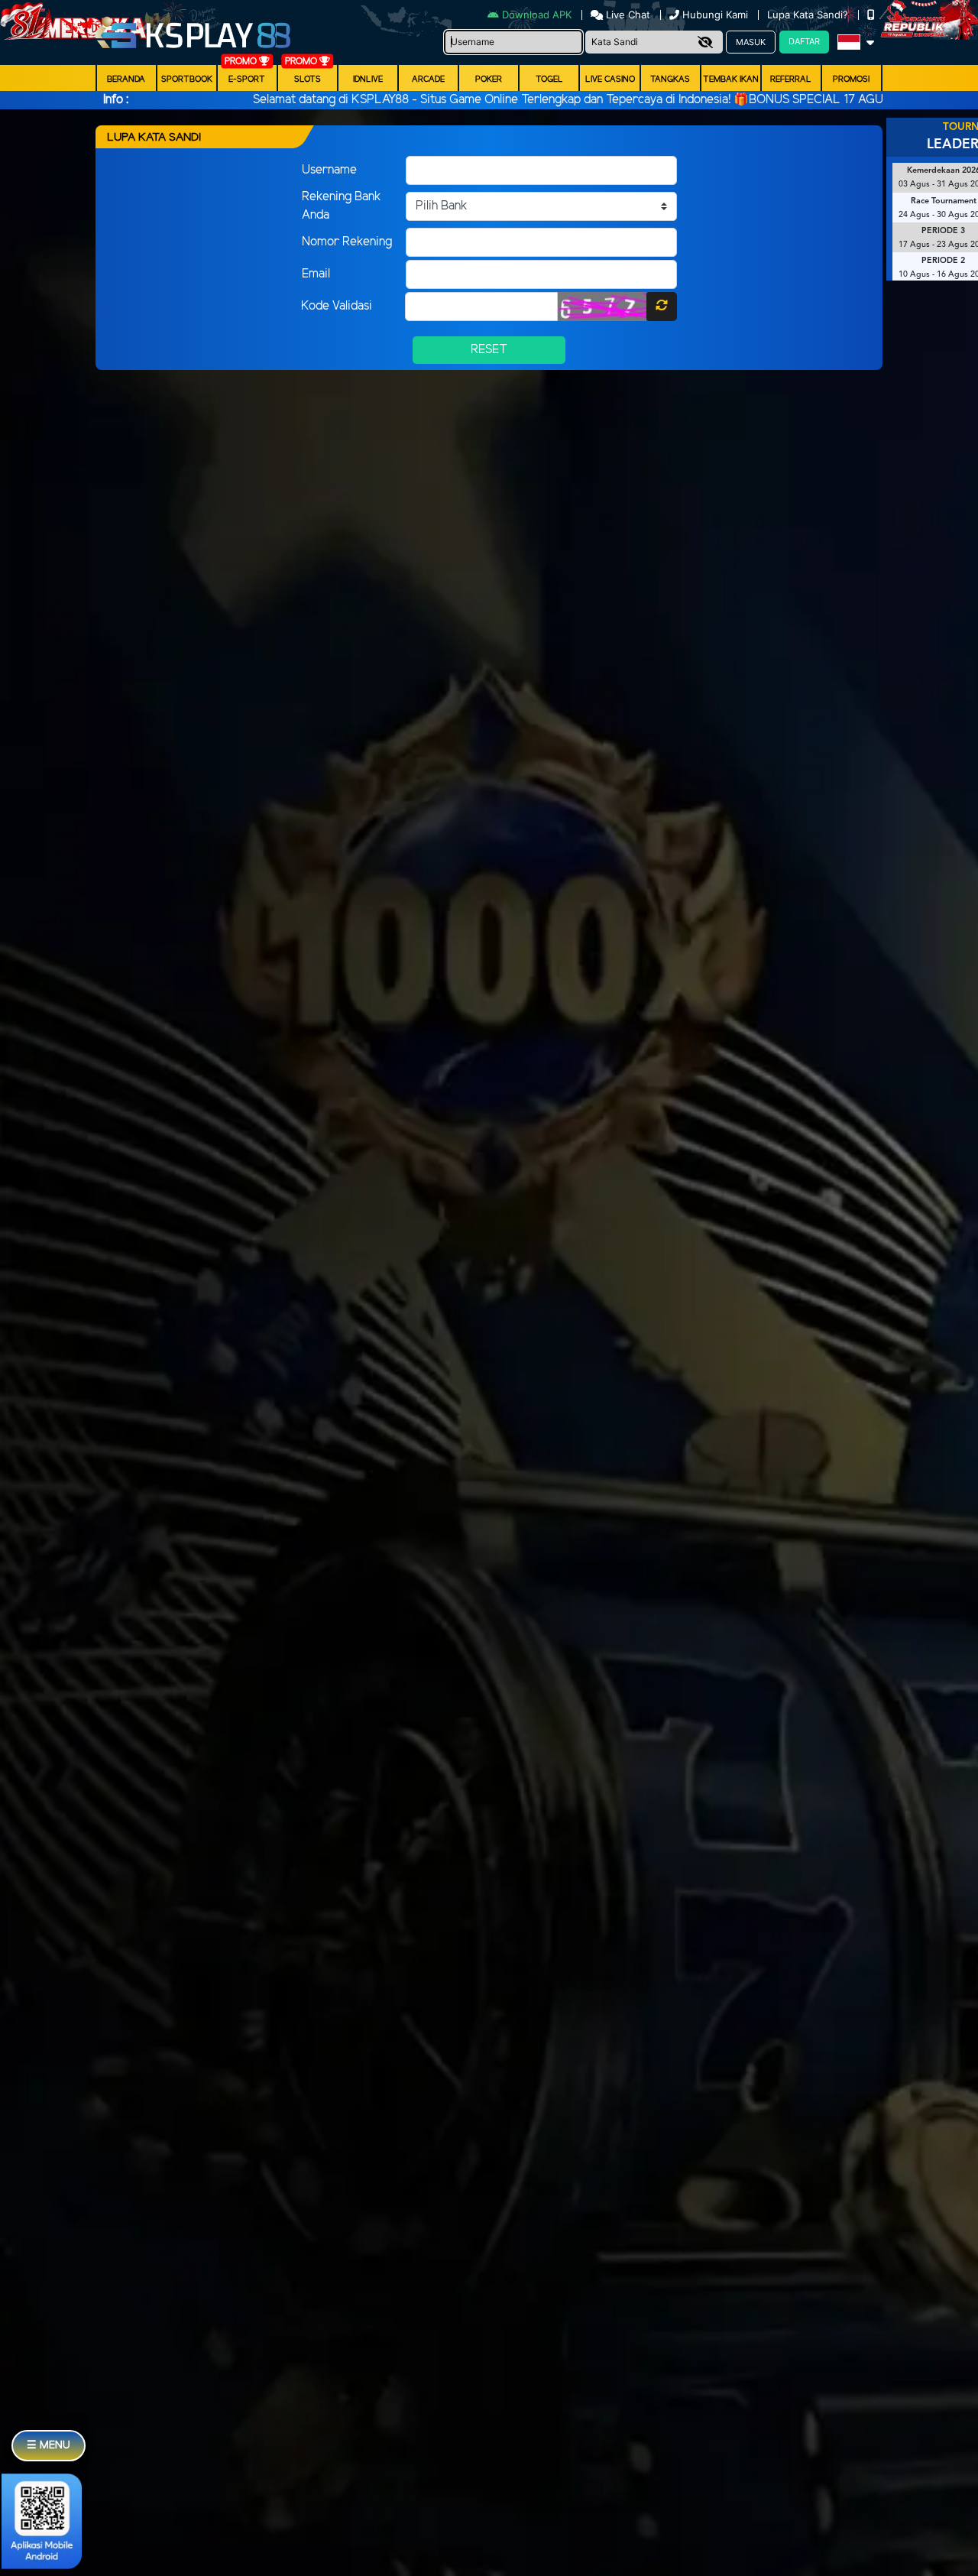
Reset (489, 350)
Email (316, 274)
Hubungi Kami (715, 15)
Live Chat (627, 15)
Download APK (537, 15)
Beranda (126, 79)
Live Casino (610, 79)
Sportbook (187, 79)
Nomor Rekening (347, 242)
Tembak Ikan (731, 79)
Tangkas (670, 79)
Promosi (851, 79)
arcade (428, 79)
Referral (791, 79)
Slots (308, 79)
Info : (116, 100)
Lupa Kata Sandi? (809, 15)
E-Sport (247, 79)
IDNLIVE (368, 79)
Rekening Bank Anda (342, 206)
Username (329, 170)
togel (549, 79)
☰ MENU (49, 2446)
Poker (489, 79)
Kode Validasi (337, 306)
